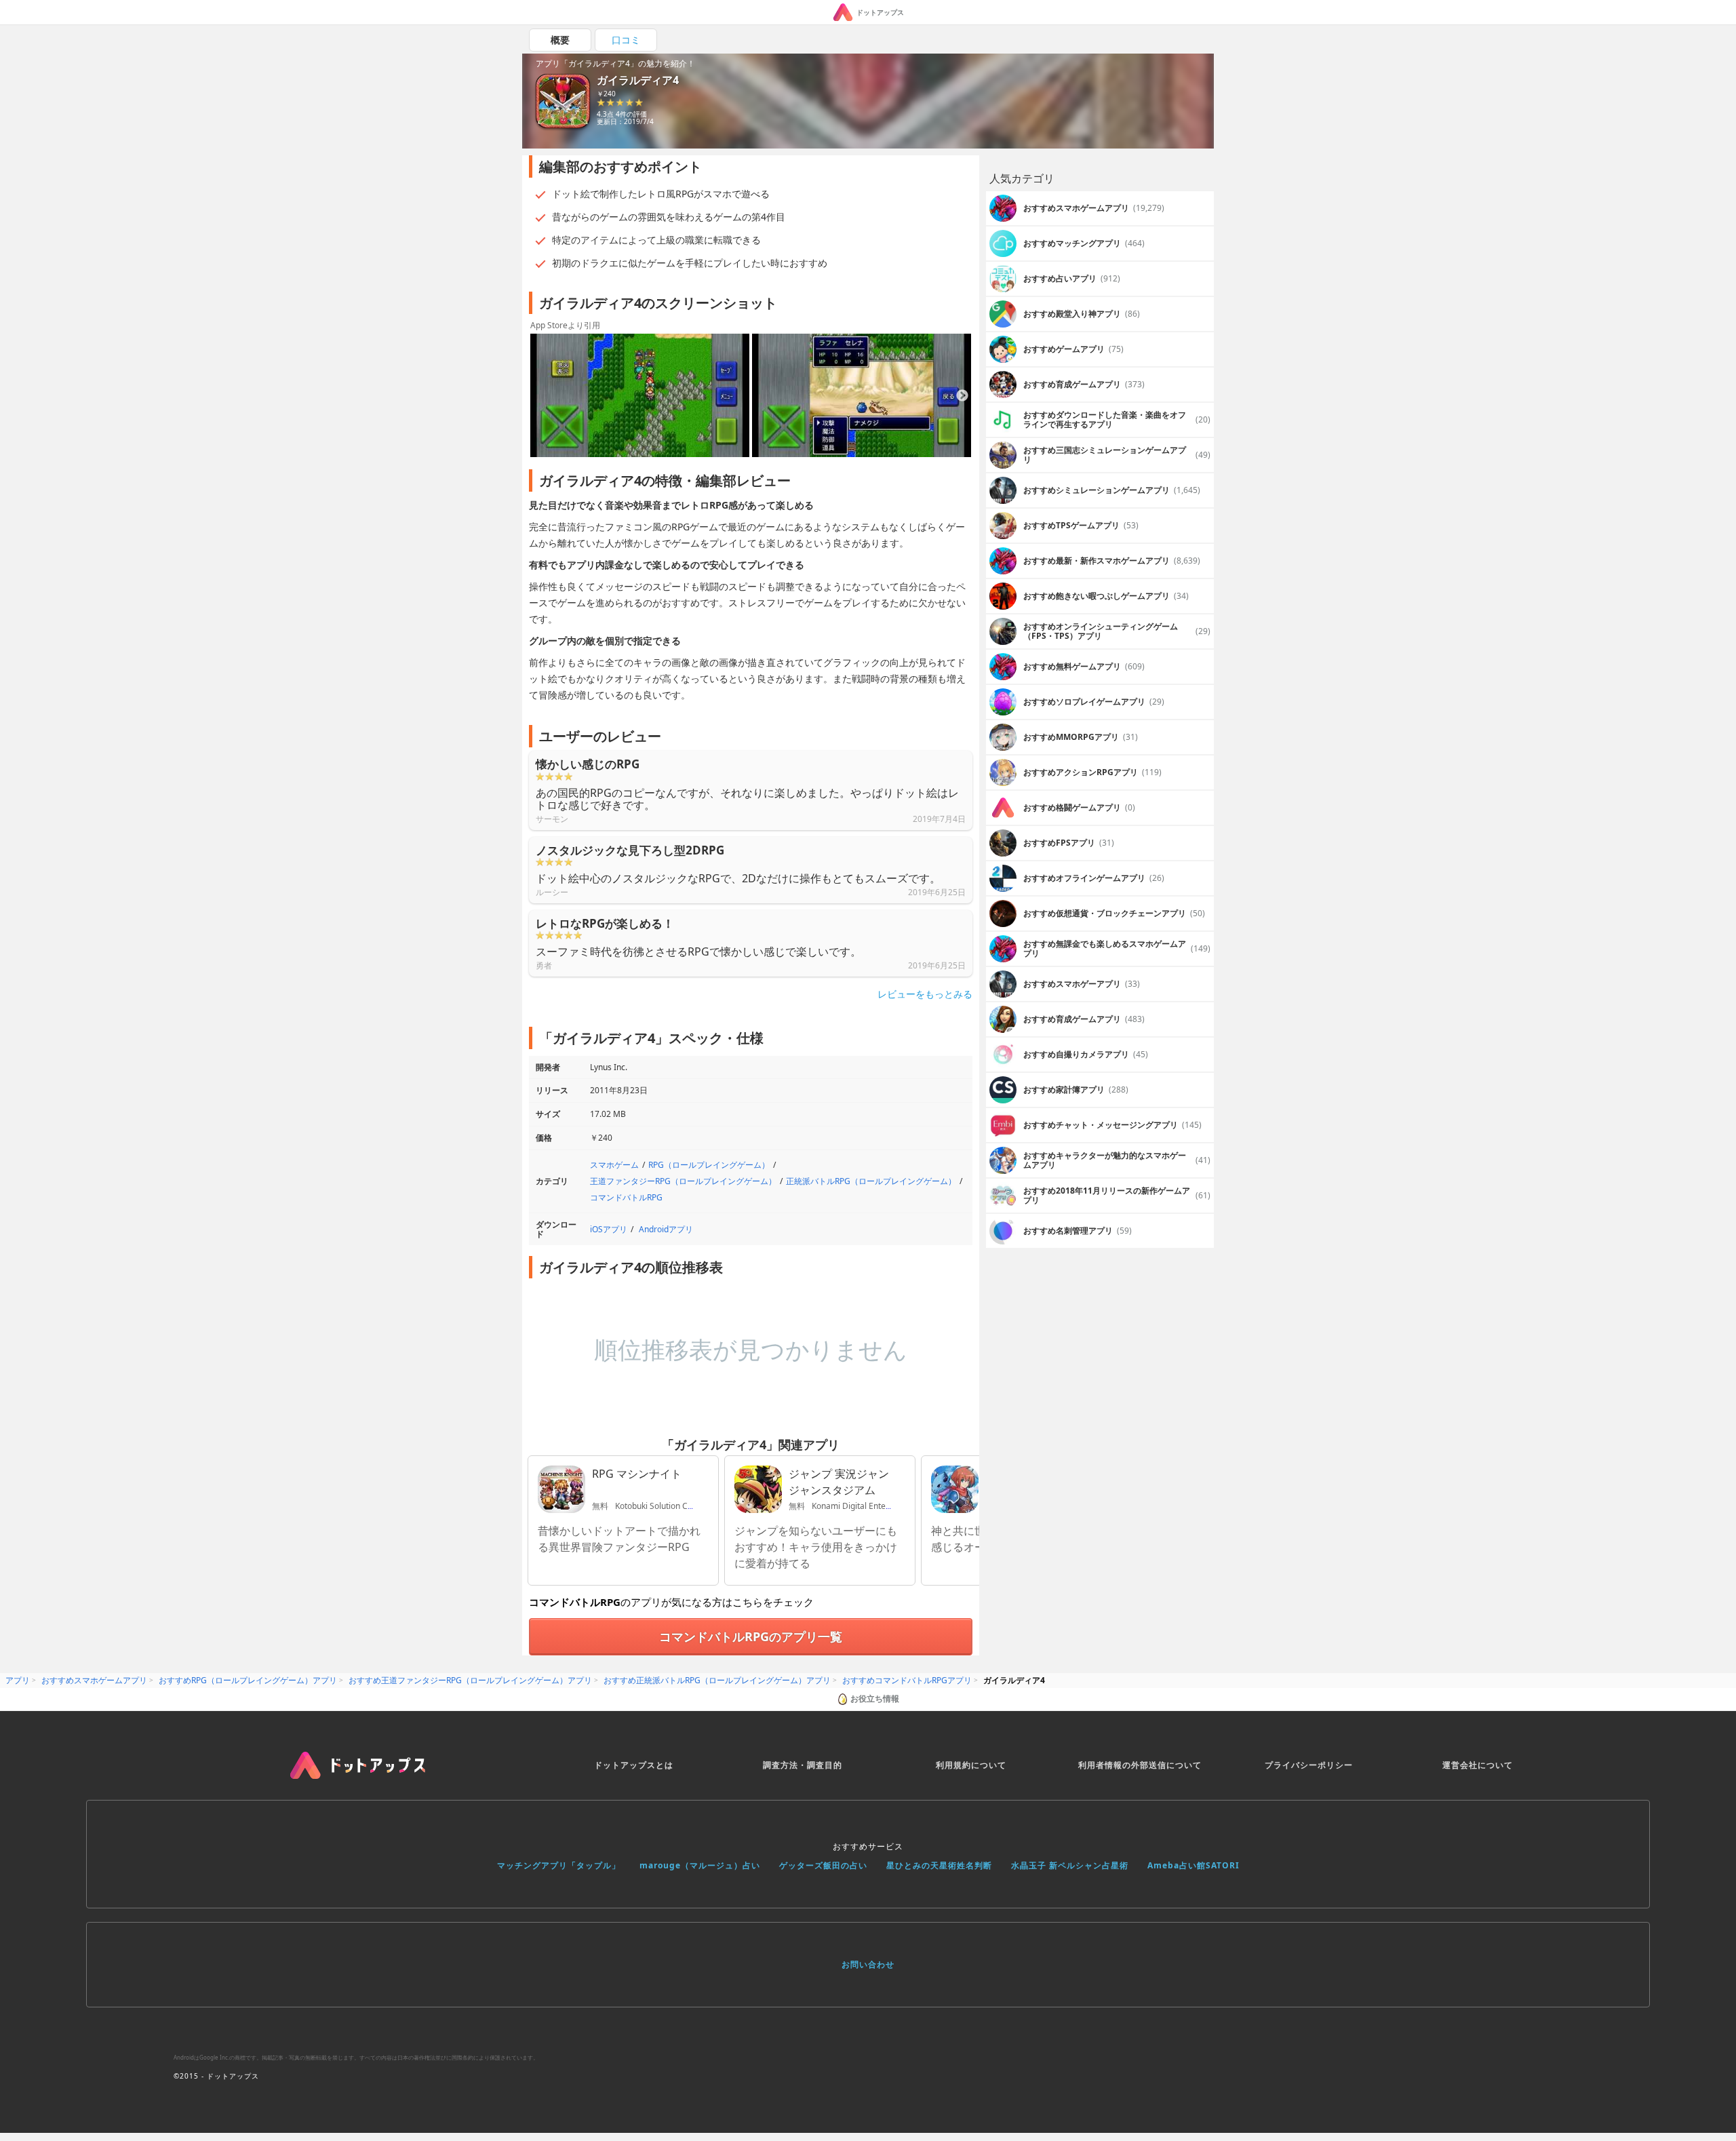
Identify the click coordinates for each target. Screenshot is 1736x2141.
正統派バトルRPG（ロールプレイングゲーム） (871, 1181)
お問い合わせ (868, 1964)
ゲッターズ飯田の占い (823, 1865)
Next (962, 396)
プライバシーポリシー (1309, 1765)
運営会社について (1478, 1765)
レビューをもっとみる (925, 994)
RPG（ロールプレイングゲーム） (709, 1165)
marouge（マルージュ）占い (700, 1865)
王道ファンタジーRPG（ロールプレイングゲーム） (683, 1181)
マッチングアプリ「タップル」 (559, 1865)
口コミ (626, 40)
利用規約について (971, 1765)
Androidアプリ (666, 1229)
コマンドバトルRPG (626, 1197)
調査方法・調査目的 (803, 1765)
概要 (560, 40)
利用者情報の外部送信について (1140, 1765)
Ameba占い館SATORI (1193, 1865)
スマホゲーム (614, 1165)
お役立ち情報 (875, 1698)
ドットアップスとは (634, 1765)
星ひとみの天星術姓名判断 (939, 1865)
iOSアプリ (609, 1229)
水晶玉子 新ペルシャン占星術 (1070, 1865)
